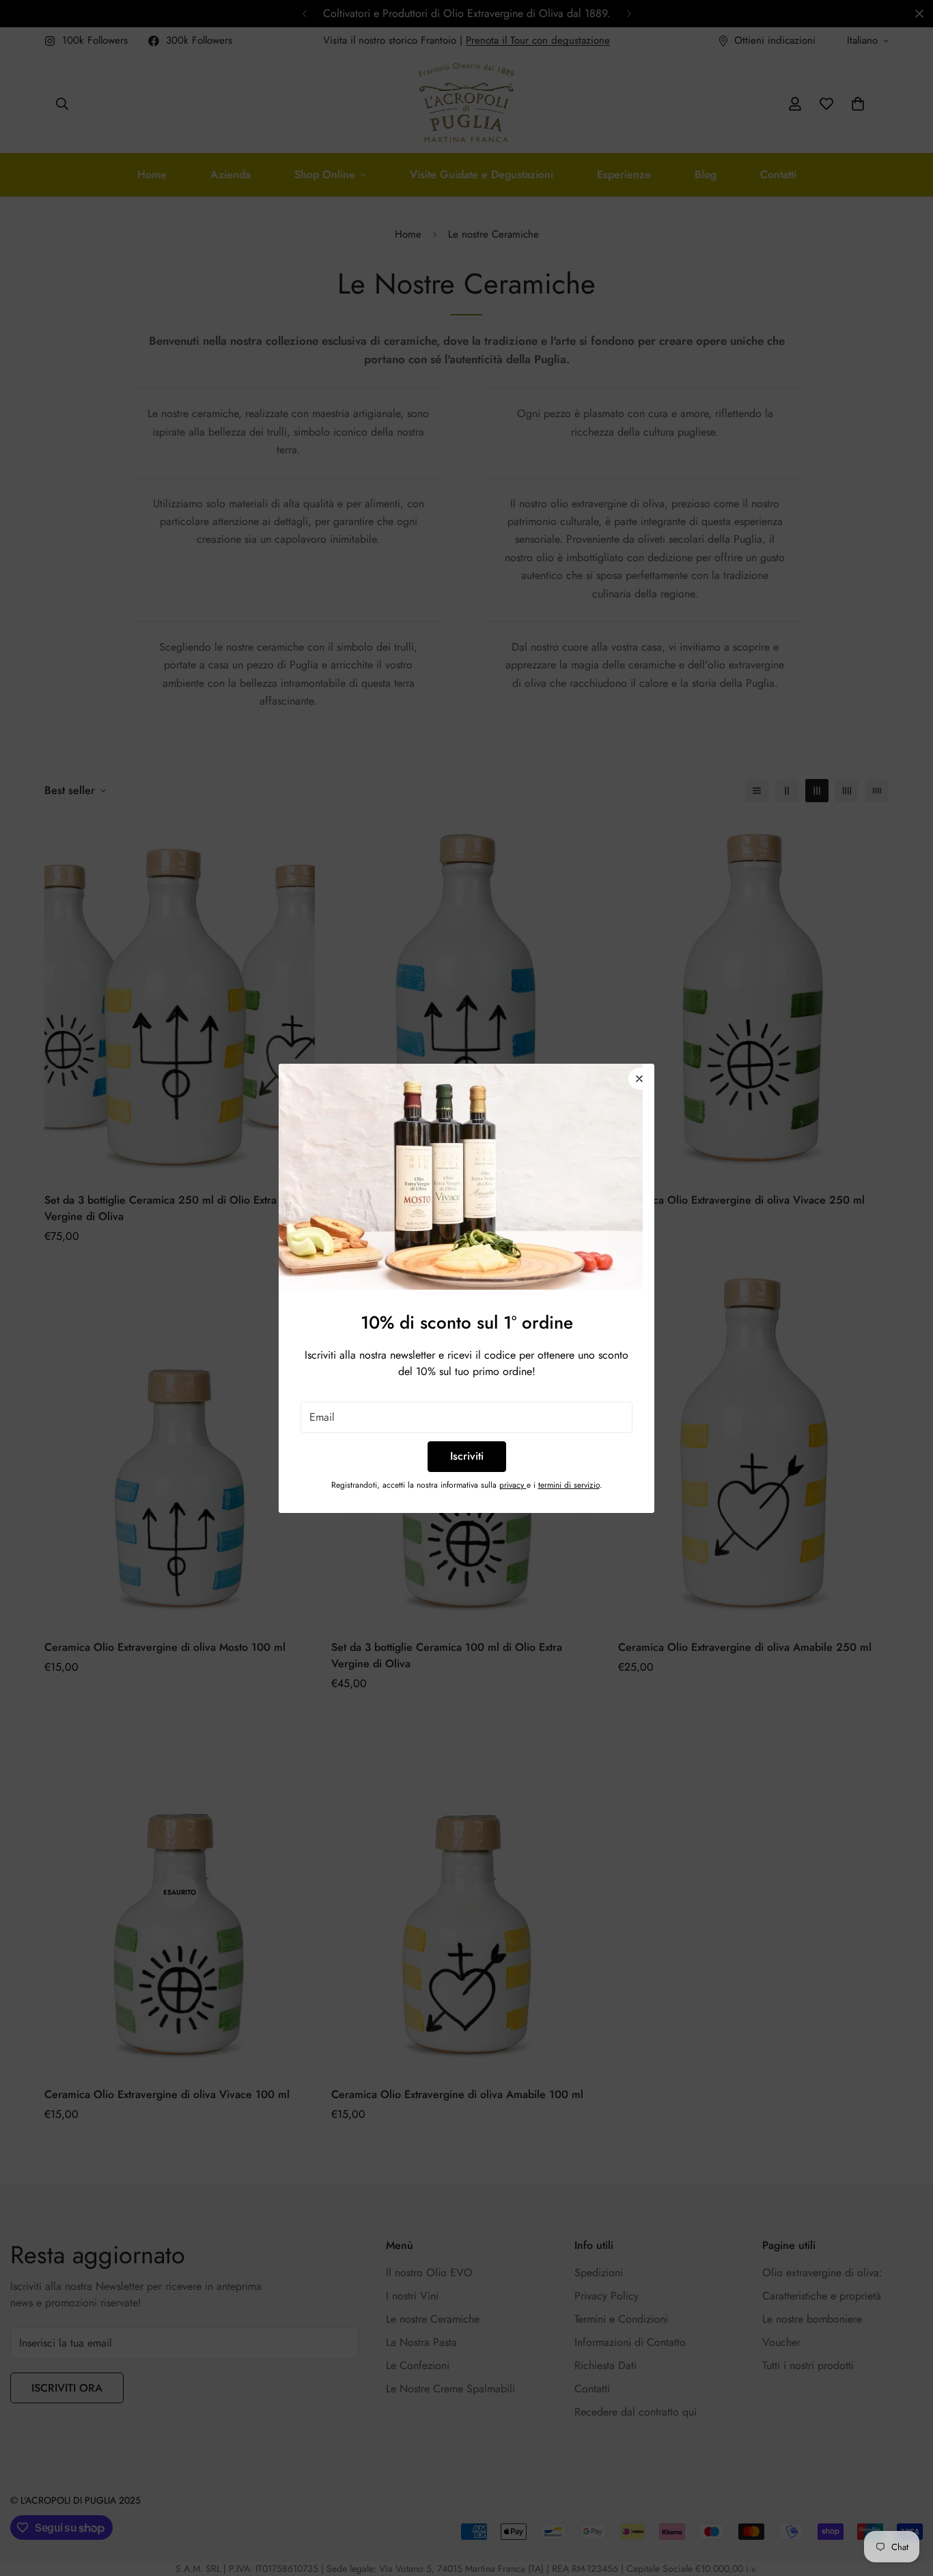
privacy (513, 1485)
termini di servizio (569, 1485)
